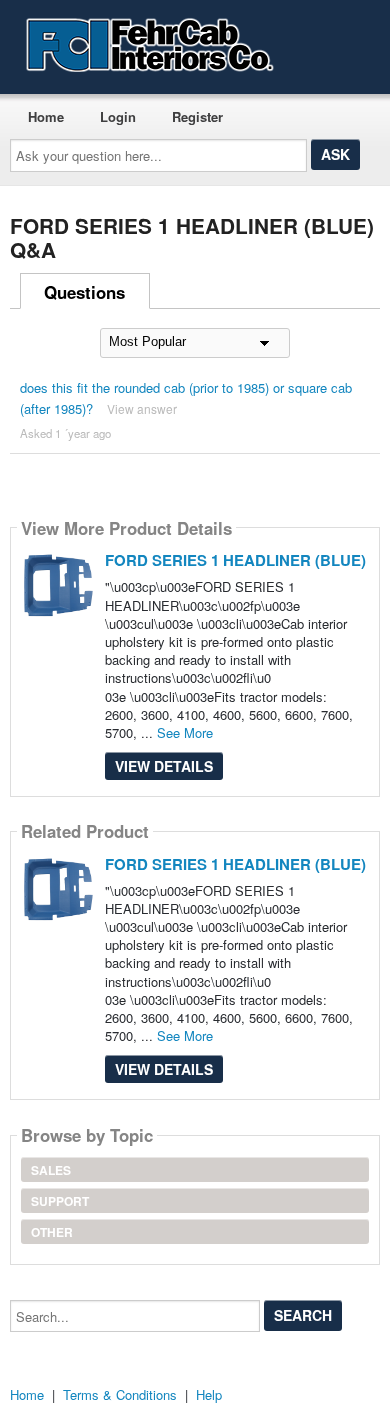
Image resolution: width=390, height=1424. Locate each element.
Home (46, 116)
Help (209, 1394)
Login (118, 116)
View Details (164, 766)
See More (185, 732)
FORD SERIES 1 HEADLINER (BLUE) (235, 560)
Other (52, 1232)
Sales (51, 1170)
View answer (142, 408)
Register (197, 116)
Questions (84, 292)
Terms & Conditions (120, 1394)
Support (60, 1201)
